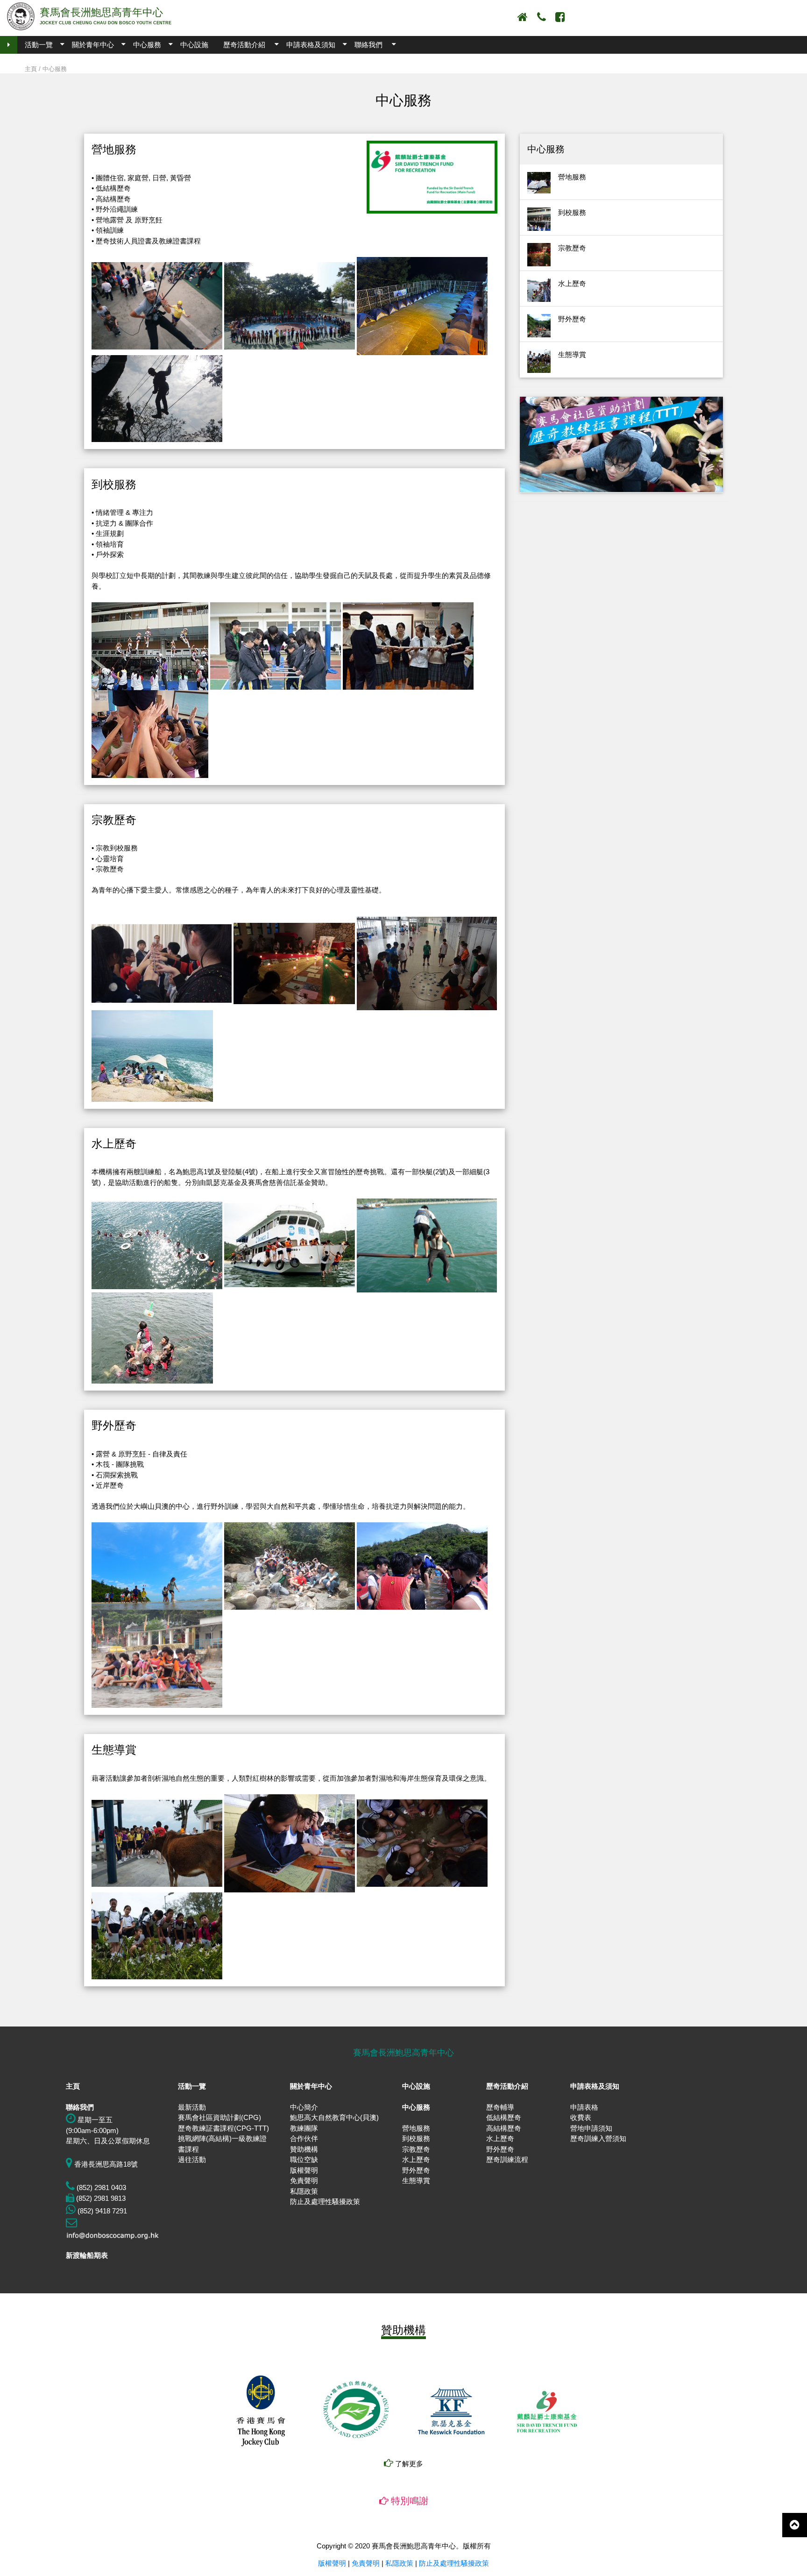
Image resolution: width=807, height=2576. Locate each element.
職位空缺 (304, 2159)
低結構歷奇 (504, 2117)
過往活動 (192, 2159)
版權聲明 (304, 2170)
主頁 (31, 69)
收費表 (581, 2117)
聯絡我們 (368, 45)
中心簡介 (304, 2107)
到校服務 (416, 2138)
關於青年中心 (93, 45)
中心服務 (147, 45)
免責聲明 (304, 2180)
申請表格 (584, 2107)
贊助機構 (304, 2149)
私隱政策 (304, 2191)
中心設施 (194, 45)
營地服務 (416, 2128)
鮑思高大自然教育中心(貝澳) (334, 2117)
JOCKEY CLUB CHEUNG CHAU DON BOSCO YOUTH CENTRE (106, 23)
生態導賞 (416, 2180)
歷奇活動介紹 (244, 45)
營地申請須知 (591, 2128)
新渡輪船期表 (87, 2255)
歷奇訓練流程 (507, 2159)
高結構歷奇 (504, 2128)
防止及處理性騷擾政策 (325, 2201)
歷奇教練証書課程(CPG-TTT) (223, 2128)
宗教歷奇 (416, 2149)
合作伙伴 (304, 2138)
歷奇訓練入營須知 (598, 2138)
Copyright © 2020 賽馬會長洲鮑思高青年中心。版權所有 (404, 2546)
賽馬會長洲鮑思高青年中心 (101, 12)
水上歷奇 (416, 2159)
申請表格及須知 (311, 45)
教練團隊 (304, 2128)
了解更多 (408, 2464)
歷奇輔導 (500, 2107)
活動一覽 (39, 45)
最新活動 (192, 2107)
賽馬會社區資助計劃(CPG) (219, 2117)
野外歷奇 (416, 2170)
